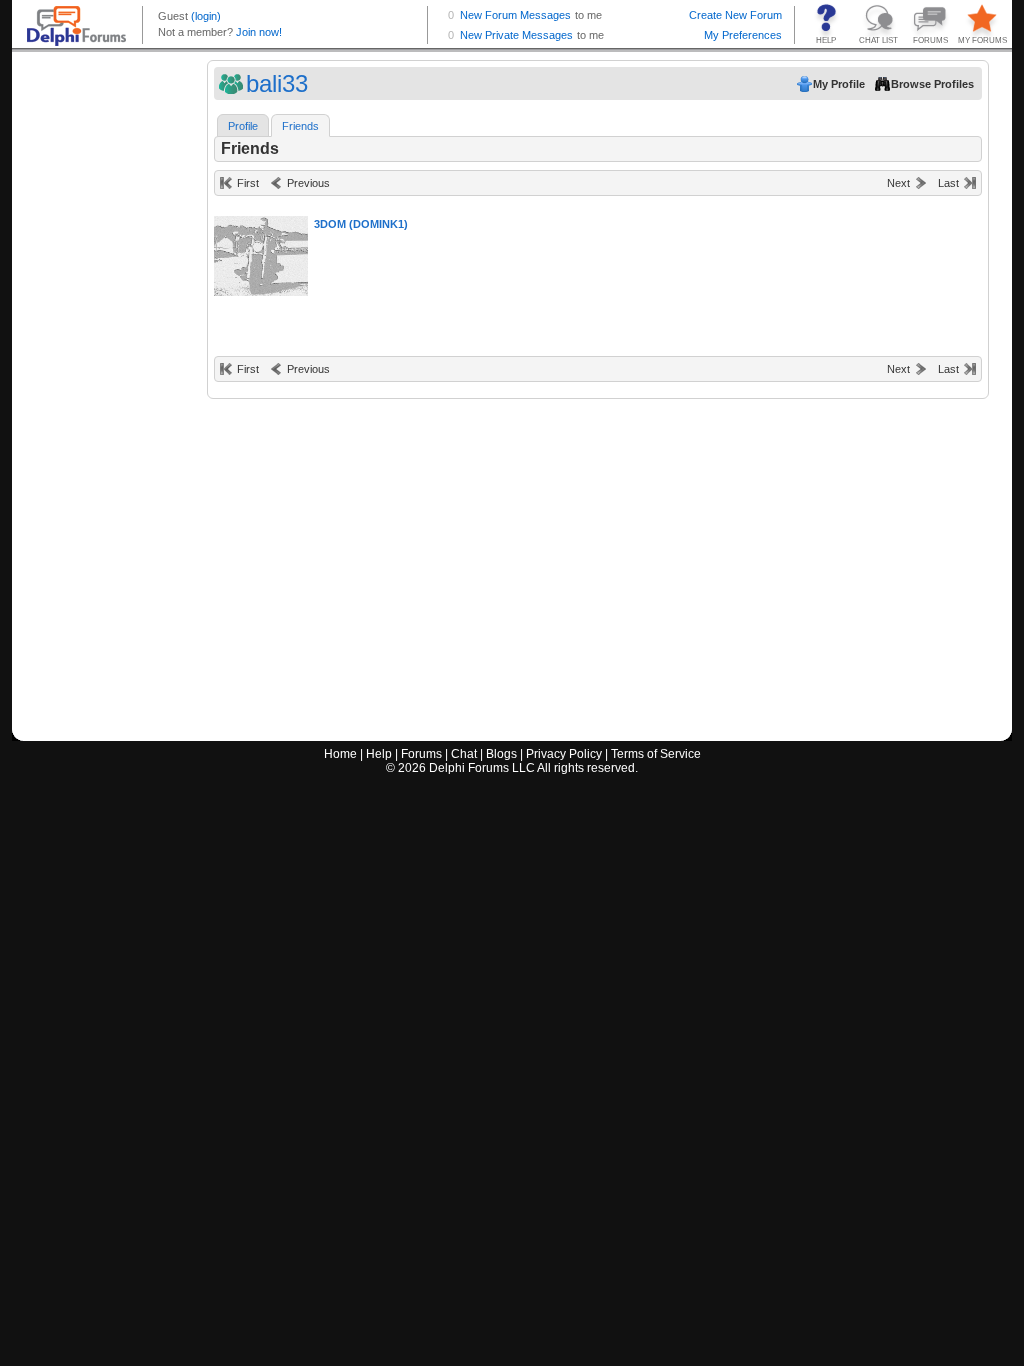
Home (340, 754)
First (248, 183)
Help (379, 754)
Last (948, 183)
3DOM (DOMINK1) (361, 224)
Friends (300, 126)
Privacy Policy (564, 754)
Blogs (501, 754)
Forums (421, 754)
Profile (243, 126)
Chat (464, 754)
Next (898, 183)
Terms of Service (656, 754)
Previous (308, 183)
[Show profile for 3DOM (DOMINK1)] (267, 251)
